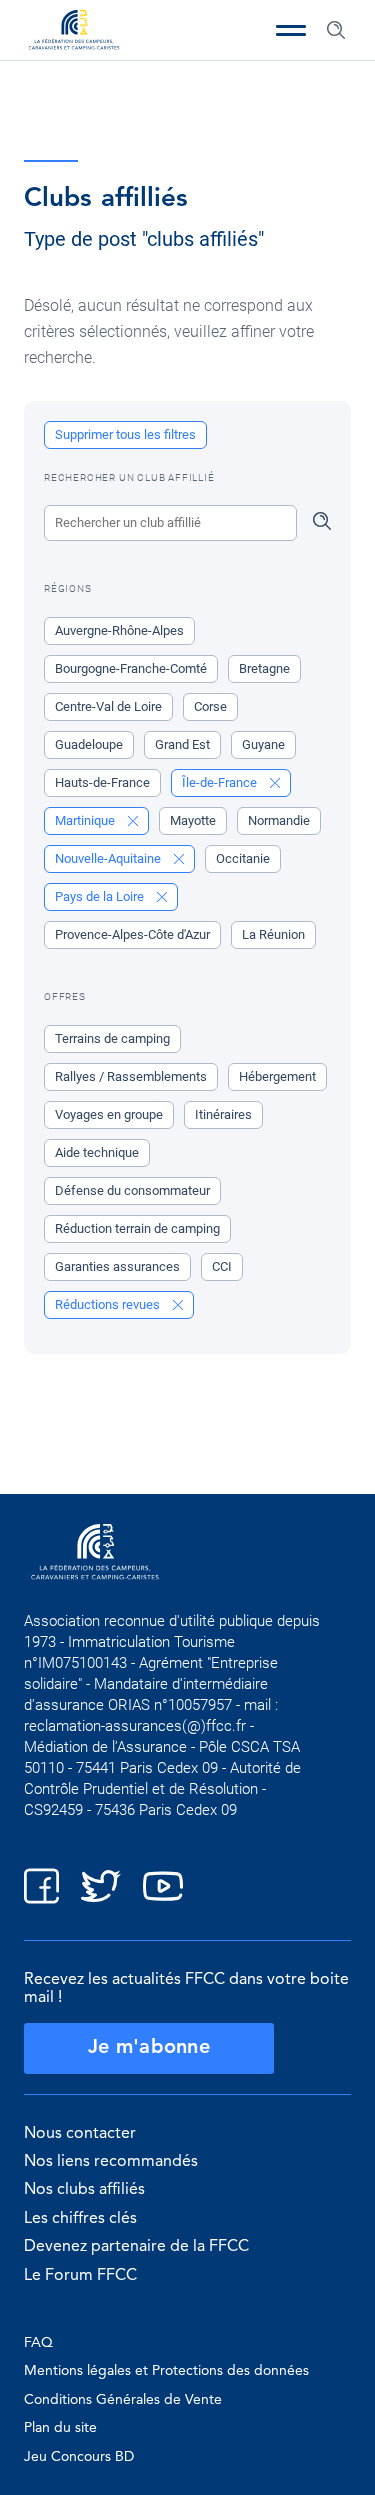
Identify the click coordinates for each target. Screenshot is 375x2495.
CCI (222, 1266)
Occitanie (243, 858)
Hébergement (277, 1076)
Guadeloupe (89, 744)
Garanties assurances (117, 1266)
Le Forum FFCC (80, 2276)
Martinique (86, 820)
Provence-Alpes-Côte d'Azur (132, 934)
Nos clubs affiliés (84, 2190)
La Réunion (273, 934)
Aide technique (97, 1152)
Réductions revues (109, 1304)
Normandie (279, 820)
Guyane (263, 744)
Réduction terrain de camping (137, 1228)
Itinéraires (223, 1114)
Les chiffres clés (80, 2219)
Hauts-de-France (102, 782)
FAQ (38, 2343)
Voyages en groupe (109, 1114)
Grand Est (182, 744)
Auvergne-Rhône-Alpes (119, 630)
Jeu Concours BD (79, 2457)
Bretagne (264, 668)
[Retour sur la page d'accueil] (74, 32)
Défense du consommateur (132, 1190)
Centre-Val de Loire (108, 706)
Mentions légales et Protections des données (166, 2371)
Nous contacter (80, 2134)
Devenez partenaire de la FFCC (136, 2247)
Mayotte (193, 820)
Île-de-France (221, 782)
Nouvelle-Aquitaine (109, 858)
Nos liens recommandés (111, 2162)
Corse (210, 706)
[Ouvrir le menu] (291, 30)
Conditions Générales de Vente (123, 2400)
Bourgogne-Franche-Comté (131, 668)
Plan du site (60, 2428)
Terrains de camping (112, 1038)
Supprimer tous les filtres (125, 434)
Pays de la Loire (101, 896)
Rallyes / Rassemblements (131, 1076)
